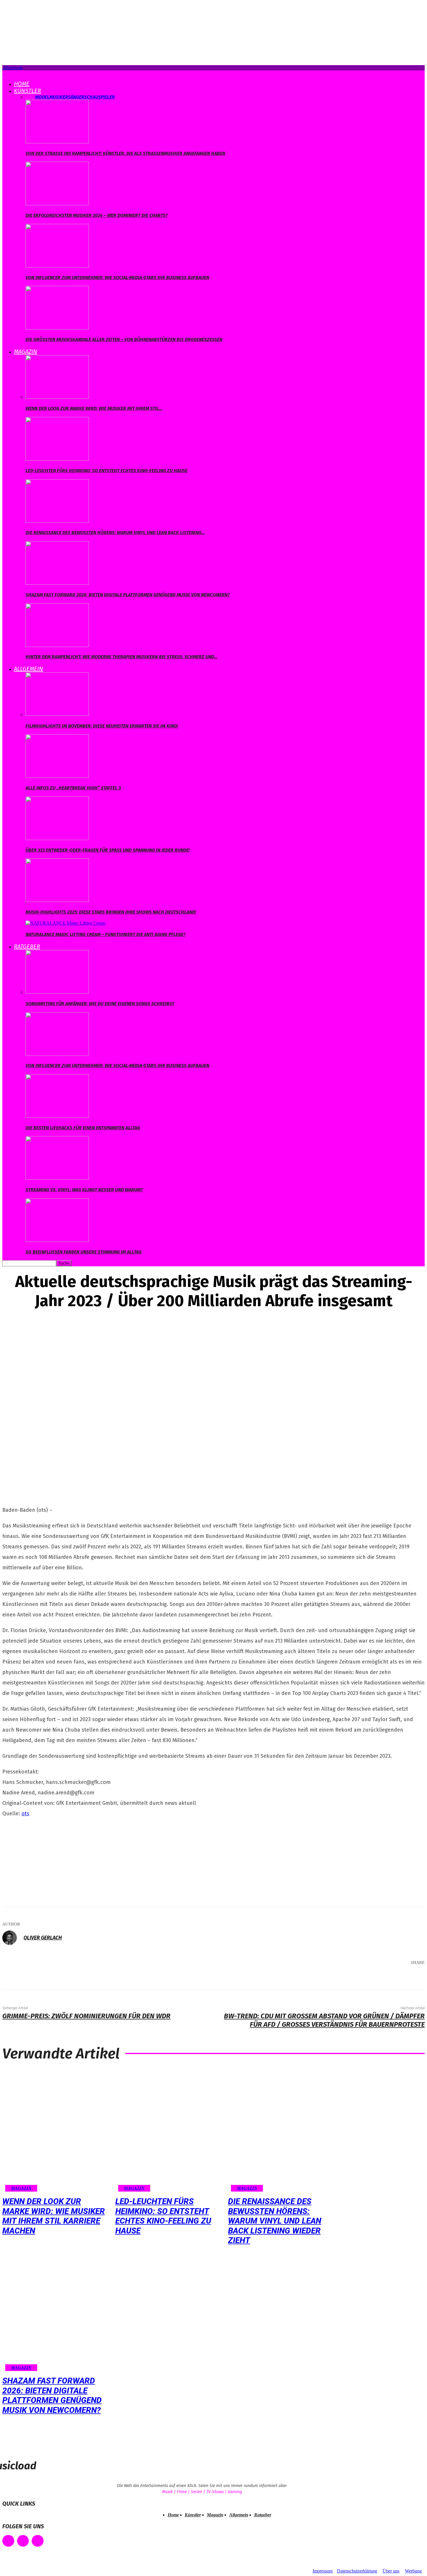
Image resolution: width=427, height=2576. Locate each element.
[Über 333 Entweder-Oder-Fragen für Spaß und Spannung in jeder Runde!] (57, 838)
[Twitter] (356, 1978)
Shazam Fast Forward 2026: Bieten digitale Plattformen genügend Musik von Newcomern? (128, 595)
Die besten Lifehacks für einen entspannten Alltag (83, 1128)
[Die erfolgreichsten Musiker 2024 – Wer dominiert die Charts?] (57, 204)
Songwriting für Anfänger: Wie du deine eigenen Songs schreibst (100, 1004)
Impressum (323, 2571)
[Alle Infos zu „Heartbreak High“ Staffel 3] (57, 776)
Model (42, 97)
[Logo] (3, 73)
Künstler (27, 91)
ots (25, 1814)
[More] (412, 1978)
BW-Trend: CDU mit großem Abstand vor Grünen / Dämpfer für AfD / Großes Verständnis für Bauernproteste (324, 2020)
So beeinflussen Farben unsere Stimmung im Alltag (84, 1252)
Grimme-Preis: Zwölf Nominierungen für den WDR (86, 2016)
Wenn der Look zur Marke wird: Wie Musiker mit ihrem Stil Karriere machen (54, 2216)
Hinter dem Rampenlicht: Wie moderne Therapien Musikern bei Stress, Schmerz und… (122, 657)
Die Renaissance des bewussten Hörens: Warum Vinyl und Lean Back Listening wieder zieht (275, 2221)
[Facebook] (338, 1978)
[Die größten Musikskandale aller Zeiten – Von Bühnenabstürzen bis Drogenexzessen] (57, 328)
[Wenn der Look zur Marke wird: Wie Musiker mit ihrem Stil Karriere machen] (57, 397)
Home (22, 84)
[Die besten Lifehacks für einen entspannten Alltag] (57, 1116)
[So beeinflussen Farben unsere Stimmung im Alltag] (57, 1240)
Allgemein (28, 669)
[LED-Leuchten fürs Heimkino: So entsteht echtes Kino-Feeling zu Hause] (57, 459)
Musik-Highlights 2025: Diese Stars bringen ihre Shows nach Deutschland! (111, 912)
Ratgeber (27, 946)
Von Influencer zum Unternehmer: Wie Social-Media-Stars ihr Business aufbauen (117, 278)
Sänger (76, 97)
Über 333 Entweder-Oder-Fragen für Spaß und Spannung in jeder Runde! (108, 850)
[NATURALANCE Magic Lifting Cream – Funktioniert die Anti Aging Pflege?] (66, 923)
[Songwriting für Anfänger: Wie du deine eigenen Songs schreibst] (57, 992)
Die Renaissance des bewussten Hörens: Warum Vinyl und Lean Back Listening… (115, 533)
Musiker (59, 97)
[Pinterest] (373, 1978)
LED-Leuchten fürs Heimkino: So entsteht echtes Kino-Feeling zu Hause (106, 471)
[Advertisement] (46, 1860)
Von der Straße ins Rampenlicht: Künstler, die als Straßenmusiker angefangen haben (125, 153)
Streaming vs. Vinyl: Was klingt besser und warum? (84, 1190)
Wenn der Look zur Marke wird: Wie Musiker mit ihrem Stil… (94, 408)
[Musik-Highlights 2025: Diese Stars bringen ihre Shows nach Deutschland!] (57, 900)
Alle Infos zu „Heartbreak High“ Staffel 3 (73, 788)
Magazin (26, 352)
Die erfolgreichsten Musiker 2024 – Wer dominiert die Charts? (97, 215)
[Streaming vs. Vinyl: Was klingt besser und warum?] (57, 1178)
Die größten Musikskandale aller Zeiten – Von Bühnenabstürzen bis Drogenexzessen (124, 339)
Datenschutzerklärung (357, 2571)
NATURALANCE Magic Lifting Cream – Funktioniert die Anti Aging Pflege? (106, 934)
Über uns (391, 2571)
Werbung (413, 2571)
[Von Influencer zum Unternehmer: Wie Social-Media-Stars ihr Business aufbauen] (57, 266)
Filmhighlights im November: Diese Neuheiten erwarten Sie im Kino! (102, 726)
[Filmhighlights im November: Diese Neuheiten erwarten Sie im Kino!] (57, 714)
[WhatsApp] (390, 1978)
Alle (30, 97)
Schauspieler (99, 97)
